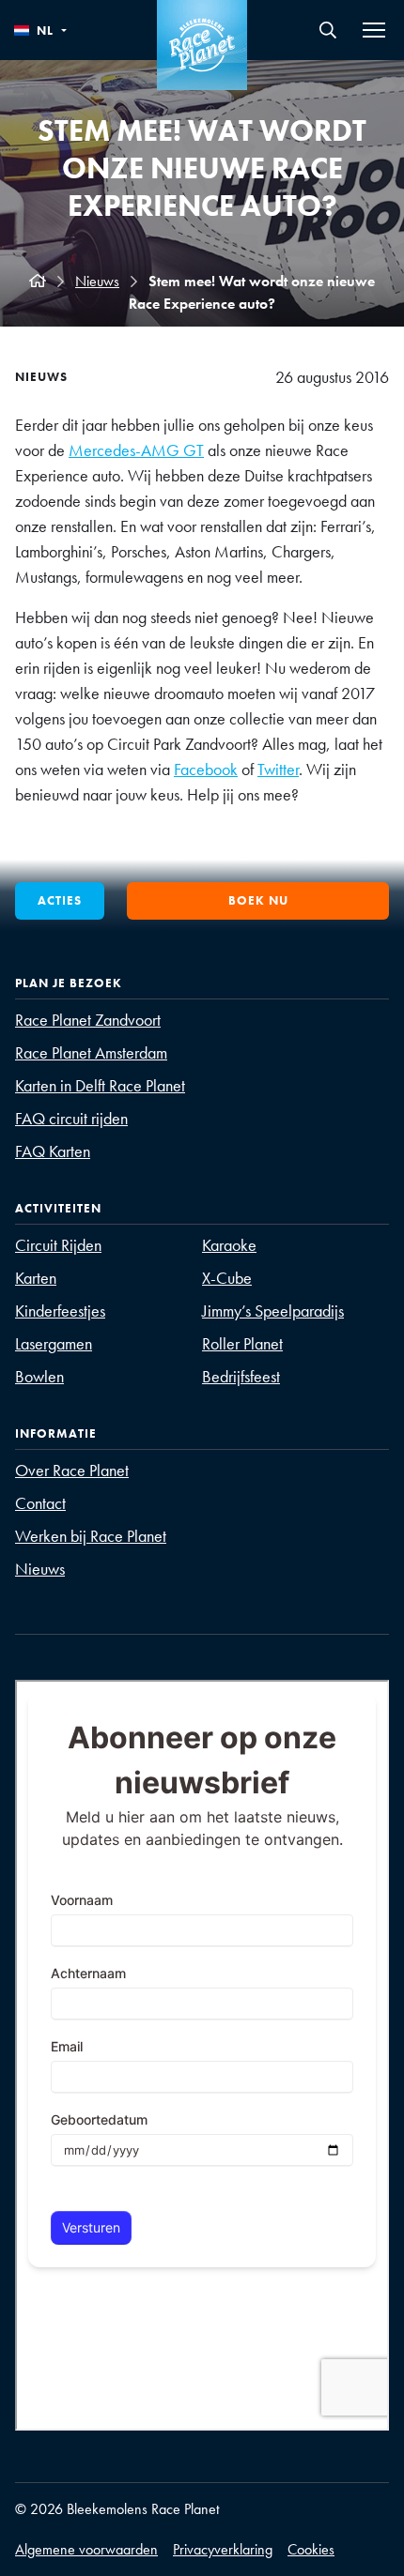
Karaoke (229, 1245)
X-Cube (227, 1278)
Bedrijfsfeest (241, 1376)
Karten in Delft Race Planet (100, 1085)
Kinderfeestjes (60, 1311)
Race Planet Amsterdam (91, 1052)
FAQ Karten (53, 1151)
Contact (40, 1503)
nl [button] (45, 30)
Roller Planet (242, 1343)
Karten (36, 1278)
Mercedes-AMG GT (136, 450)
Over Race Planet (72, 1470)
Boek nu (258, 900)
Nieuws (97, 281)
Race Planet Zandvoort (88, 1020)
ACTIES (60, 900)
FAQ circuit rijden (71, 1118)
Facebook (206, 769)
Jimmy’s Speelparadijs (273, 1311)
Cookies (311, 2549)
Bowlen (39, 1376)
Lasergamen (54, 1343)
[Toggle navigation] (374, 30)
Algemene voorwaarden (86, 2549)
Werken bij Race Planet (91, 1536)
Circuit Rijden (58, 1245)
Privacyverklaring (223, 2549)
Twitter (278, 769)
